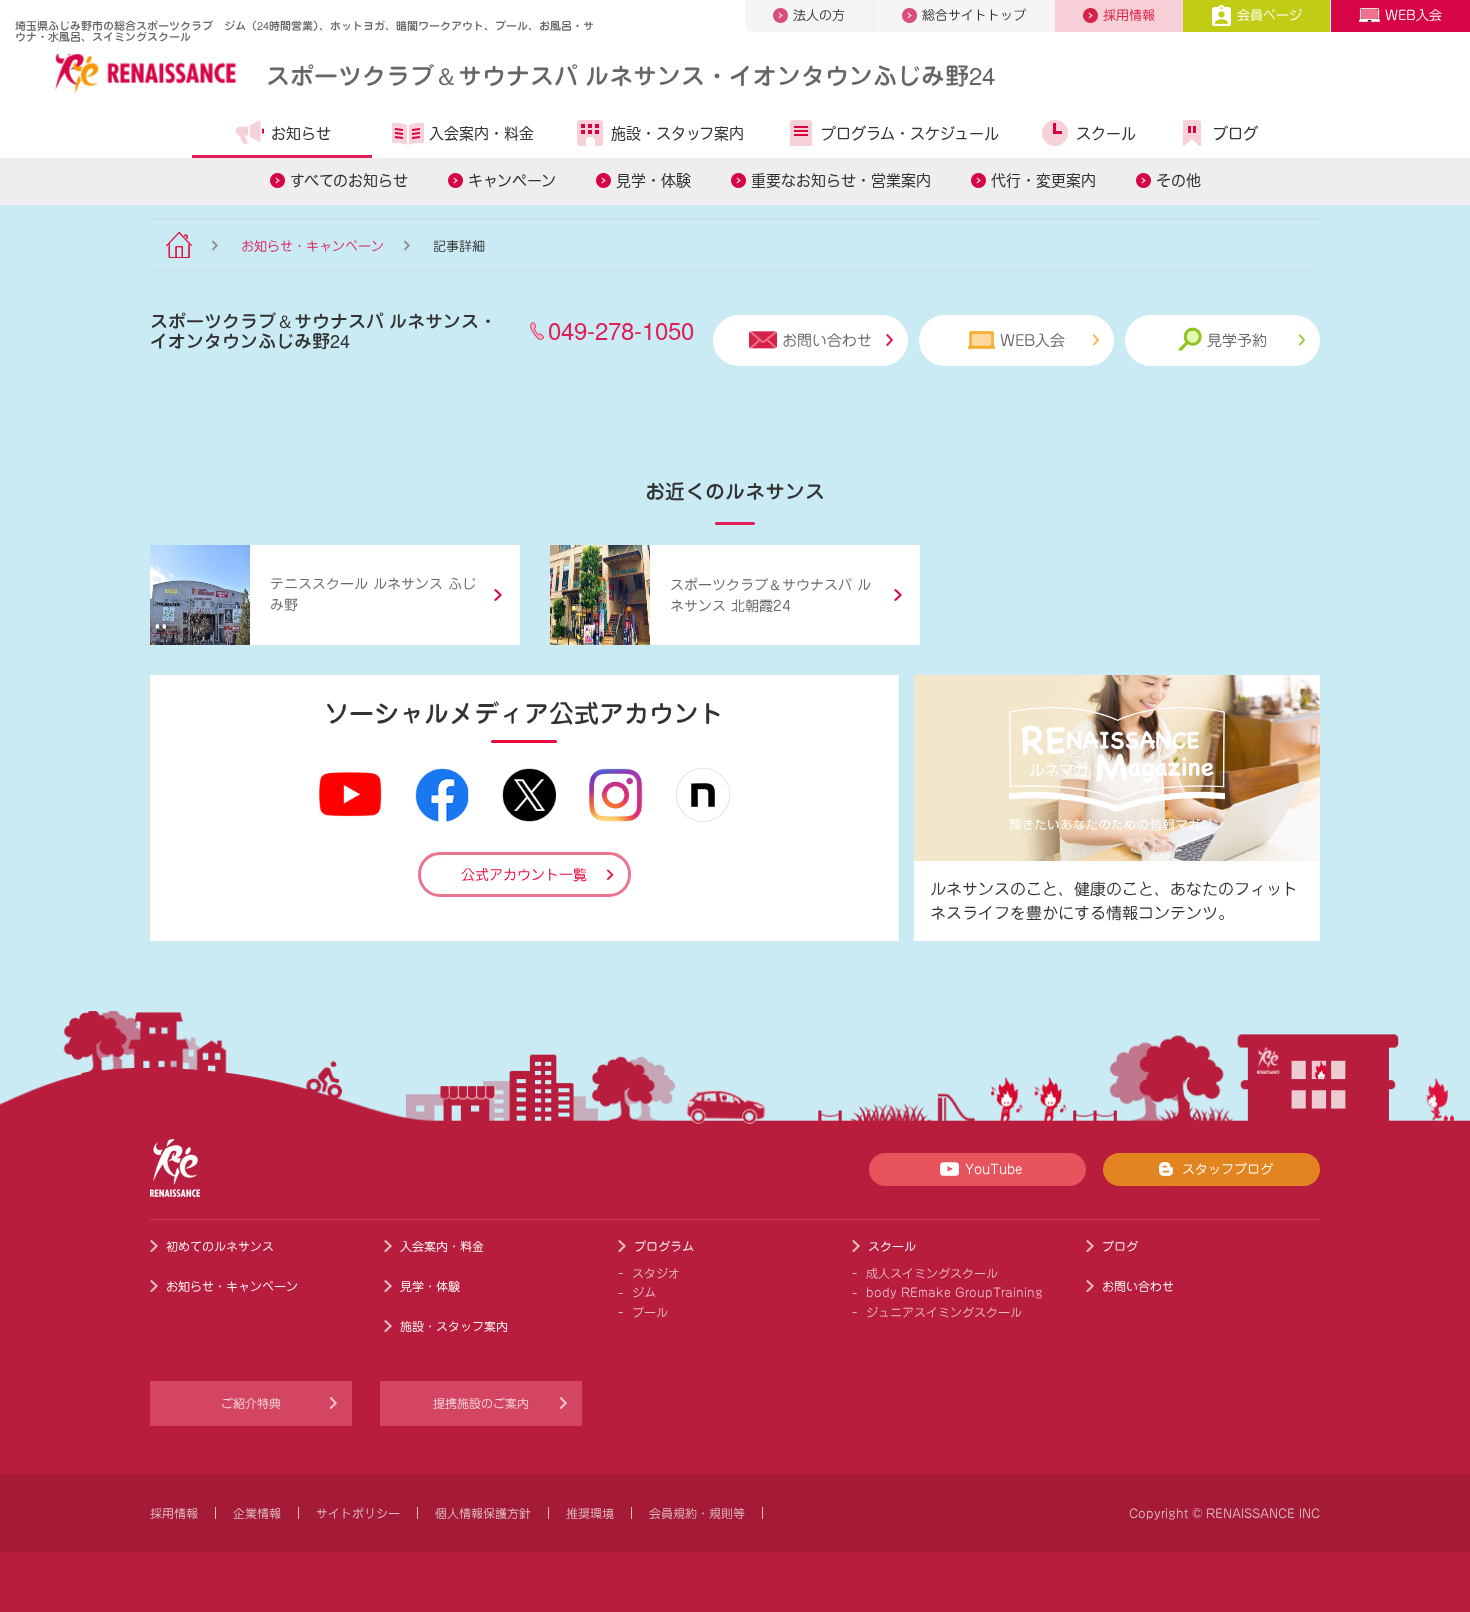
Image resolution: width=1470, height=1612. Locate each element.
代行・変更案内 (1043, 180)
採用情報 (1129, 15)
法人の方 (819, 15)
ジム (644, 1292)
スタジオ (656, 1273)
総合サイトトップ (974, 15)
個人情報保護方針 (483, 1513)
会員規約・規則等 (697, 1513)
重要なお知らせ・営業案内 (841, 180)
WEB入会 (1413, 15)
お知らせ (301, 133)
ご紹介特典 (251, 1403)
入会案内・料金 (481, 133)
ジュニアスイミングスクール (944, 1312)
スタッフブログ (1227, 1169)
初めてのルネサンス (220, 1246)
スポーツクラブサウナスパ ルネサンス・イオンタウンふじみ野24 (630, 74)
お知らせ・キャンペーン (312, 246)
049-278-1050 (621, 329)
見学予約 (1237, 340)
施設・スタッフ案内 (677, 133)
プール (650, 1312)
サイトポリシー (358, 1513)
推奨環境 (590, 1513)
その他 (1178, 180)
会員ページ (1269, 15)
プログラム (664, 1246)
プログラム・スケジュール (910, 133)
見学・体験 (653, 180)
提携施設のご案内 (481, 1403)
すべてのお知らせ (349, 180)
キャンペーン (512, 180)
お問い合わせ (827, 340)
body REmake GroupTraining (954, 1292)
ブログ (1235, 133)
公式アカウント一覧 (524, 875)
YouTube (993, 1169)
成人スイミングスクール (932, 1273)
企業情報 (257, 1513)
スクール (1106, 133)
